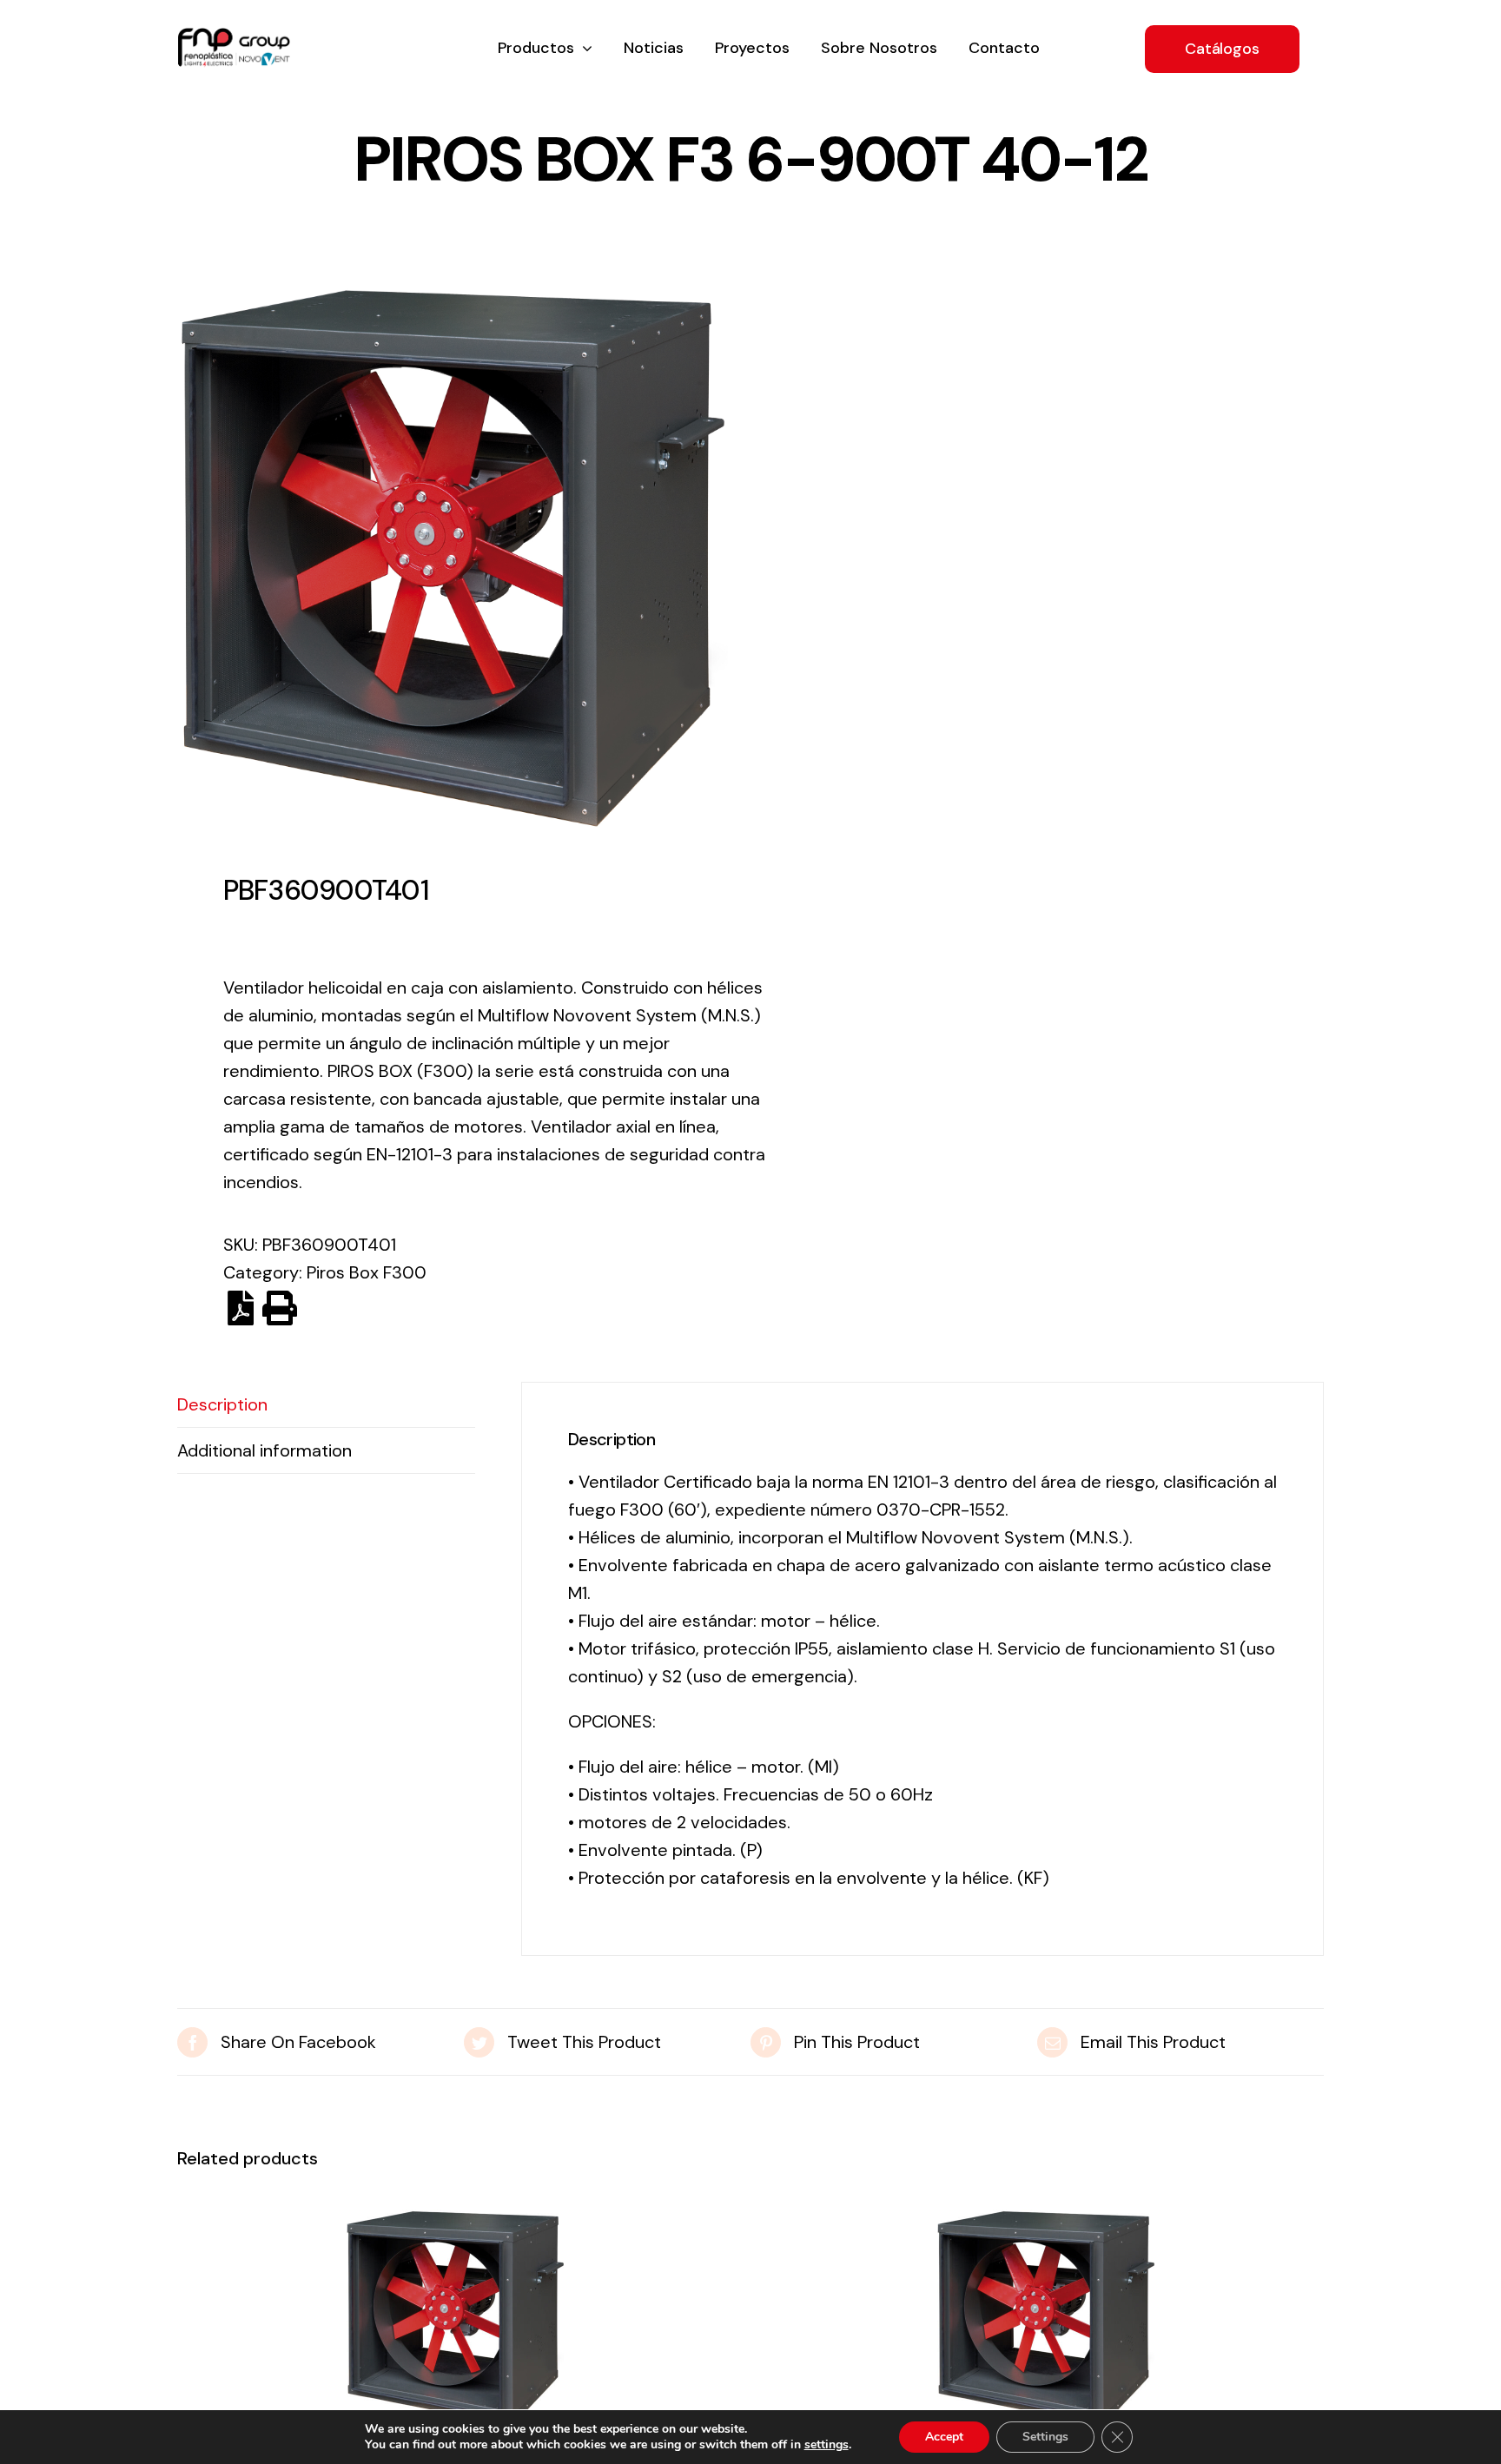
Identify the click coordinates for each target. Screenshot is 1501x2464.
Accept (944, 2437)
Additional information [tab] (264, 1450)
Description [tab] (222, 1404)
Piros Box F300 (367, 1272)
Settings (1045, 2437)
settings (827, 2445)
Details (455, 2323)
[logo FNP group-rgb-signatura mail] (234, 36)
